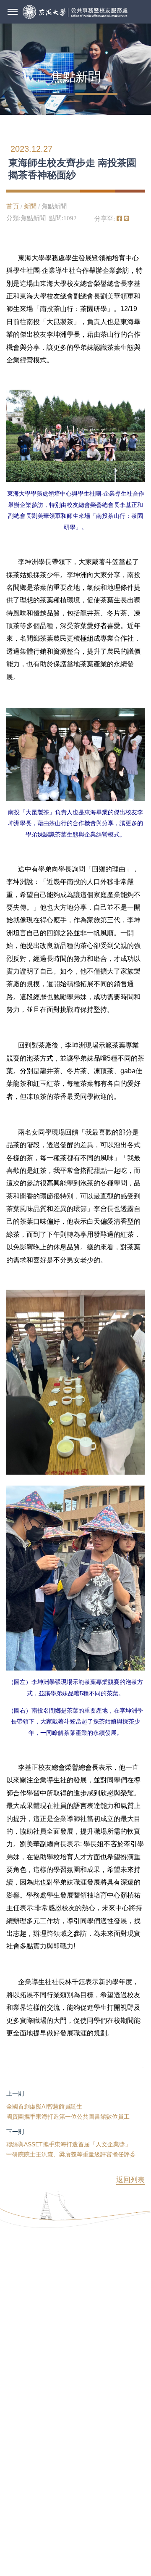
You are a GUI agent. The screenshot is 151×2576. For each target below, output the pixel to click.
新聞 (30, 206)
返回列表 (130, 2180)
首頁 (13, 206)
